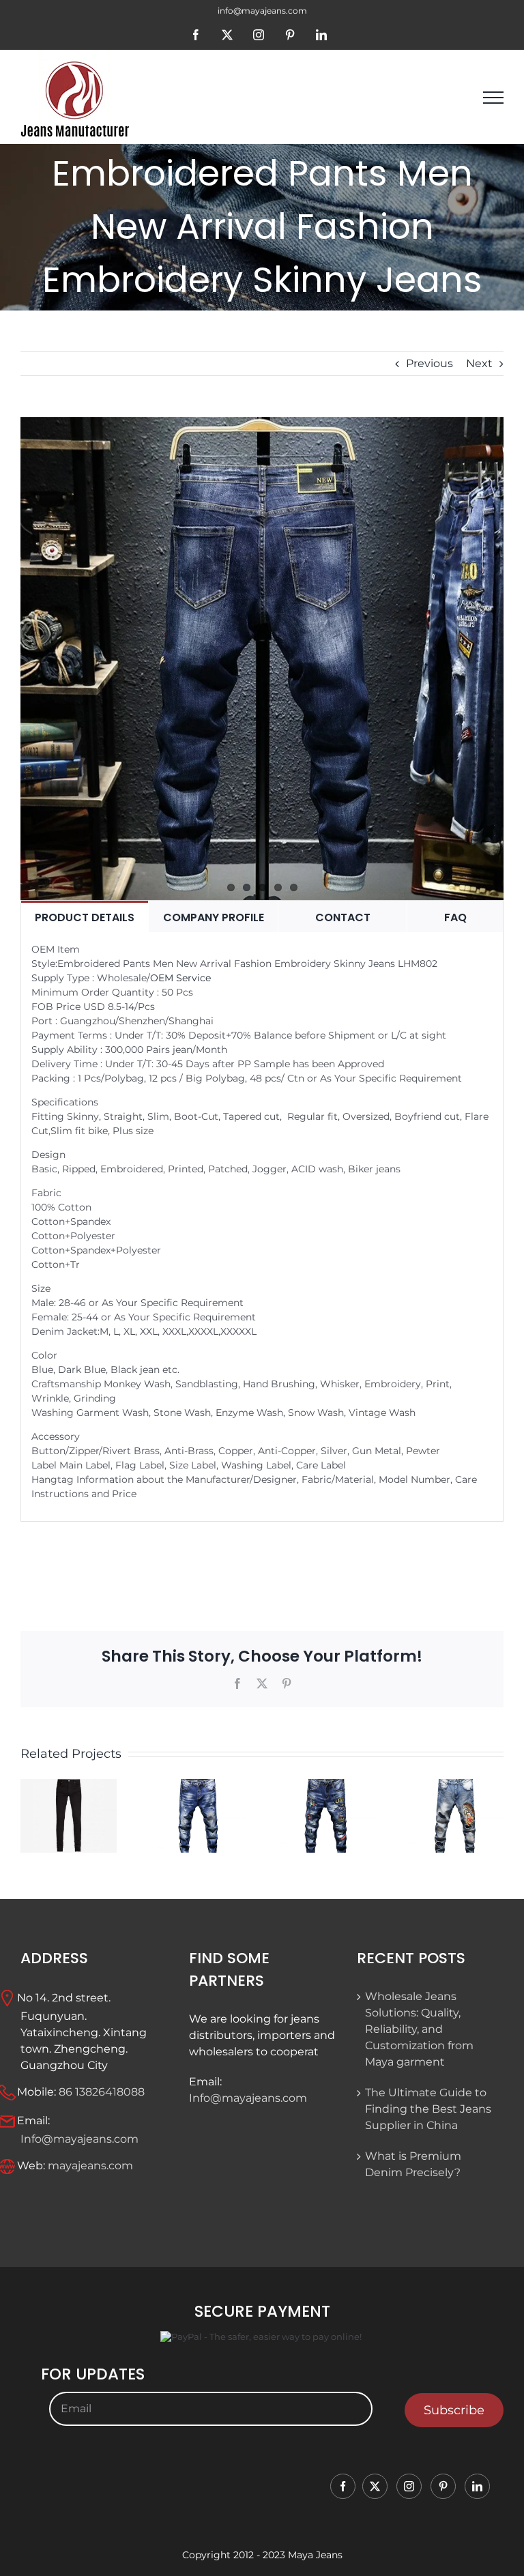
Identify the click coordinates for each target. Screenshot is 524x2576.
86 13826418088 (102, 2091)
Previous (430, 363)
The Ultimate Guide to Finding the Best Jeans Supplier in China (428, 2109)
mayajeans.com (90, 2165)
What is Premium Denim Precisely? (413, 2164)
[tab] (85, 917)
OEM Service (180, 978)
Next (479, 363)
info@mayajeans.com (262, 11)
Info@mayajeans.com (79, 2139)
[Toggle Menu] (493, 98)
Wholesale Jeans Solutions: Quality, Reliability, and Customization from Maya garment (419, 2029)
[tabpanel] (262, 1227)
